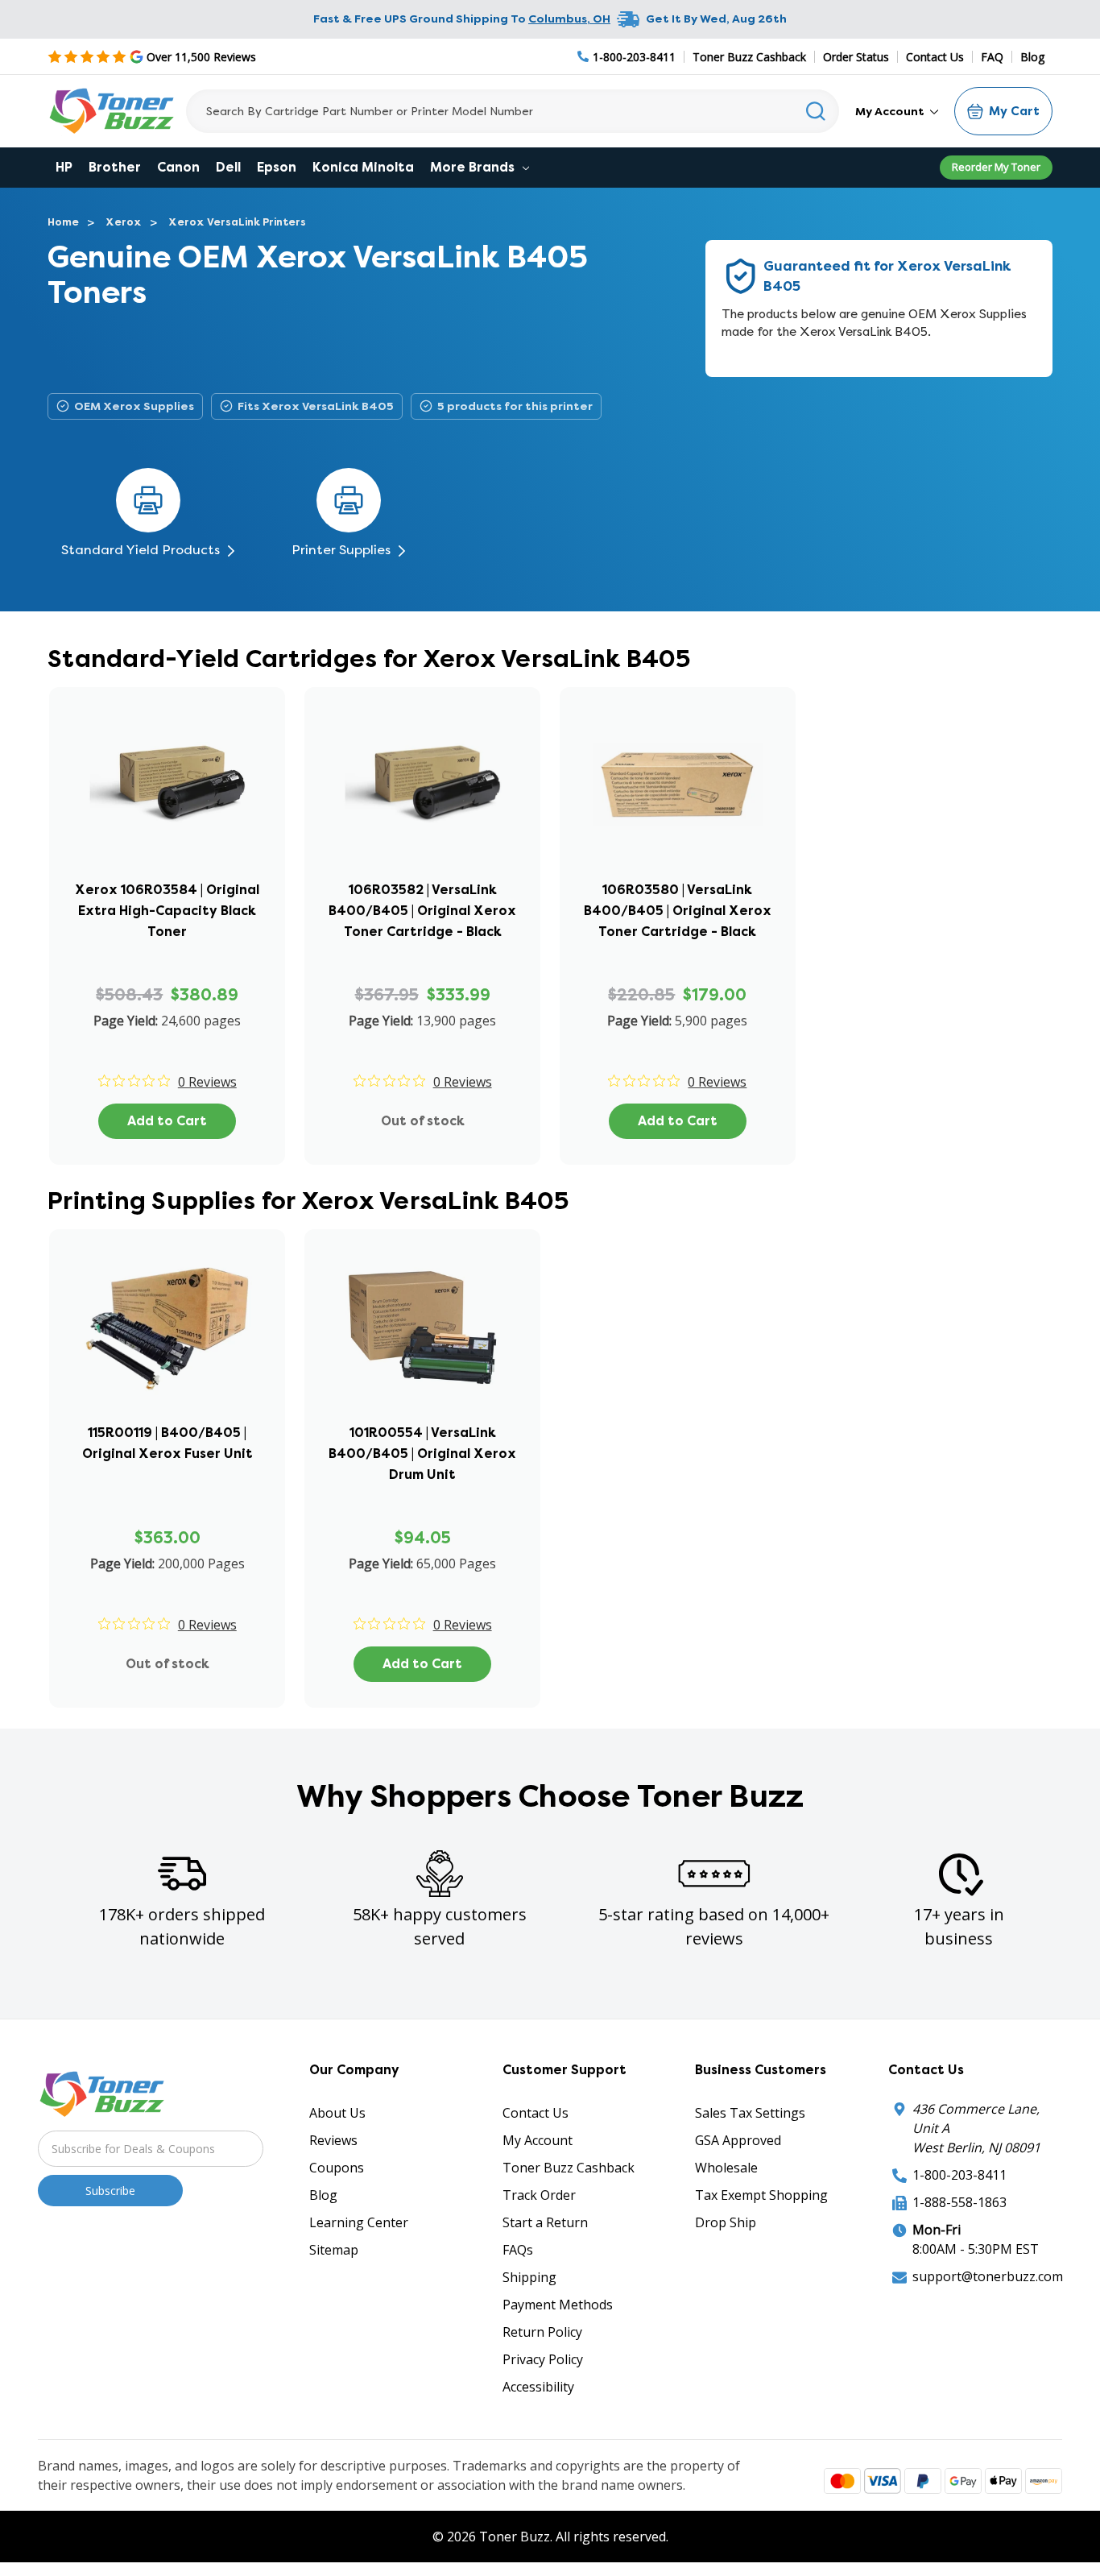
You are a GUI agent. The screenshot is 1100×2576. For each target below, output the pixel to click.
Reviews (333, 2140)
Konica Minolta (363, 167)
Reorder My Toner (996, 167)
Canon (178, 167)
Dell (228, 167)
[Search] (816, 111)
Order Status (856, 57)
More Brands (474, 167)
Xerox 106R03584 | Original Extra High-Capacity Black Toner (167, 911)
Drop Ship (726, 2222)
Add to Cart (167, 1121)
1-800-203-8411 (959, 2175)
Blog (1032, 57)
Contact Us (935, 57)
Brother (115, 167)
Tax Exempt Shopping (761, 2195)
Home (63, 222)
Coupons (337, 2168)
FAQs (518, 2250)
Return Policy (542, 2332)
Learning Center (359, 2222)
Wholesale (726, 2168)
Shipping (529, 2277)
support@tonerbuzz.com (988, 2276)
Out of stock (423, 1121)
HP (64, 167)
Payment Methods (558, 2305)
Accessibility (538, 2387)
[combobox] (513, 111)
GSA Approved (738, 2140)
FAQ (992, 57)
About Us (337, 2113)
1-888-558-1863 (959, 2202)
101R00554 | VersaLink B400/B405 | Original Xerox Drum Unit (422, 1454)
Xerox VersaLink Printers (237, 222)
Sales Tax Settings (750, 2113)
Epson (277, 167)
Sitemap (334, 2250)
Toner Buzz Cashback (749, 57)
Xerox (124, 222)
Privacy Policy (543, 2359)
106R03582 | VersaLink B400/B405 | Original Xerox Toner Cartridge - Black (422, 911)
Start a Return (545, 2222)
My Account (891, 111)
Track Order (539, 2195)
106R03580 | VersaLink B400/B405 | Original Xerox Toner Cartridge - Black (678, 911)
